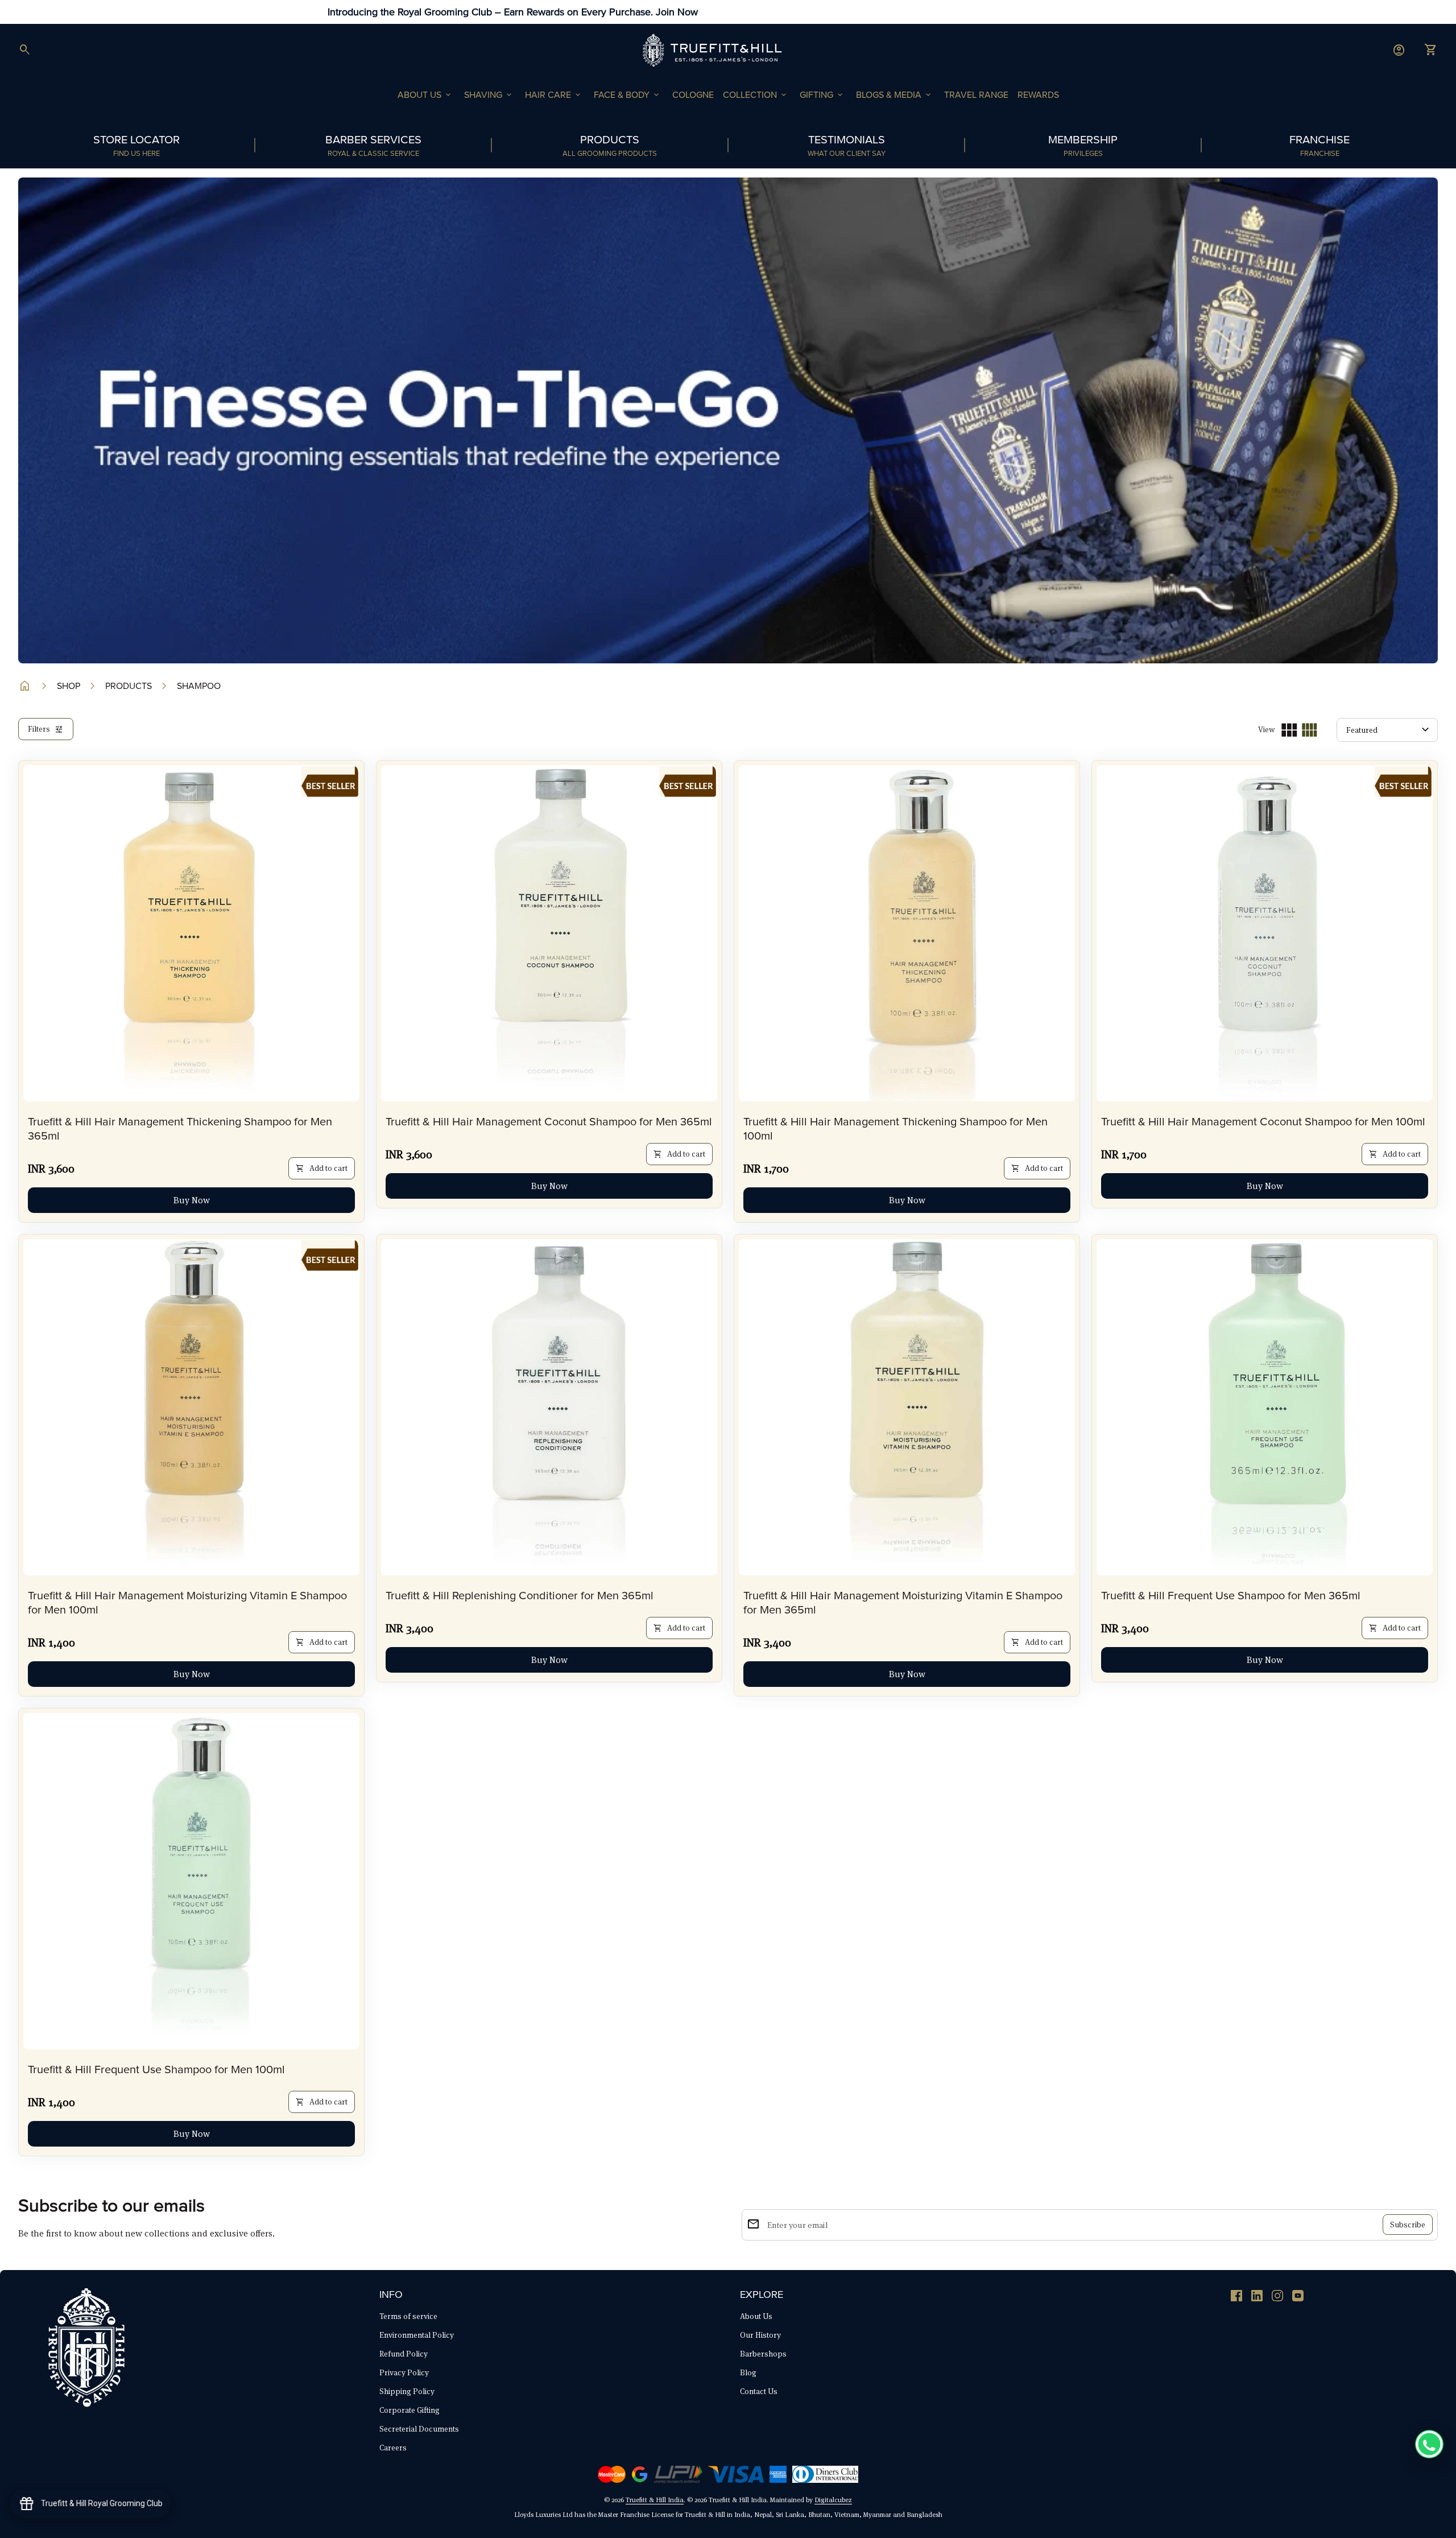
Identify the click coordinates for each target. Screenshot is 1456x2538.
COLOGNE (693, 95)
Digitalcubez (833, 2500)
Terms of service (408, 2316)
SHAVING (489, 95)
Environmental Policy (417, 2335)
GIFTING (822, 95)
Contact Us (759, 2391)
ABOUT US (425, 95)
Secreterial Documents (419, 2429)
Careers (393, 2448)
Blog (748, 2372)
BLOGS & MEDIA (894, 95)
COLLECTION (756, 95)
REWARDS (1038, 95)
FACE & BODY (627, 95)
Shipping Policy (407, 2391)
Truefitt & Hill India (655, 2500)
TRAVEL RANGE (976, 95)
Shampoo (199, 686)
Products (129, 686)
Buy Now (192, 1200)
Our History (760, 2335)
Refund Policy (404, 2354)
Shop (69, 686)
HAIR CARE (554, 95)
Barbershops (763, 2354)
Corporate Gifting (409, 2410)
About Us (756, 2316)
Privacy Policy (404, 2372)
